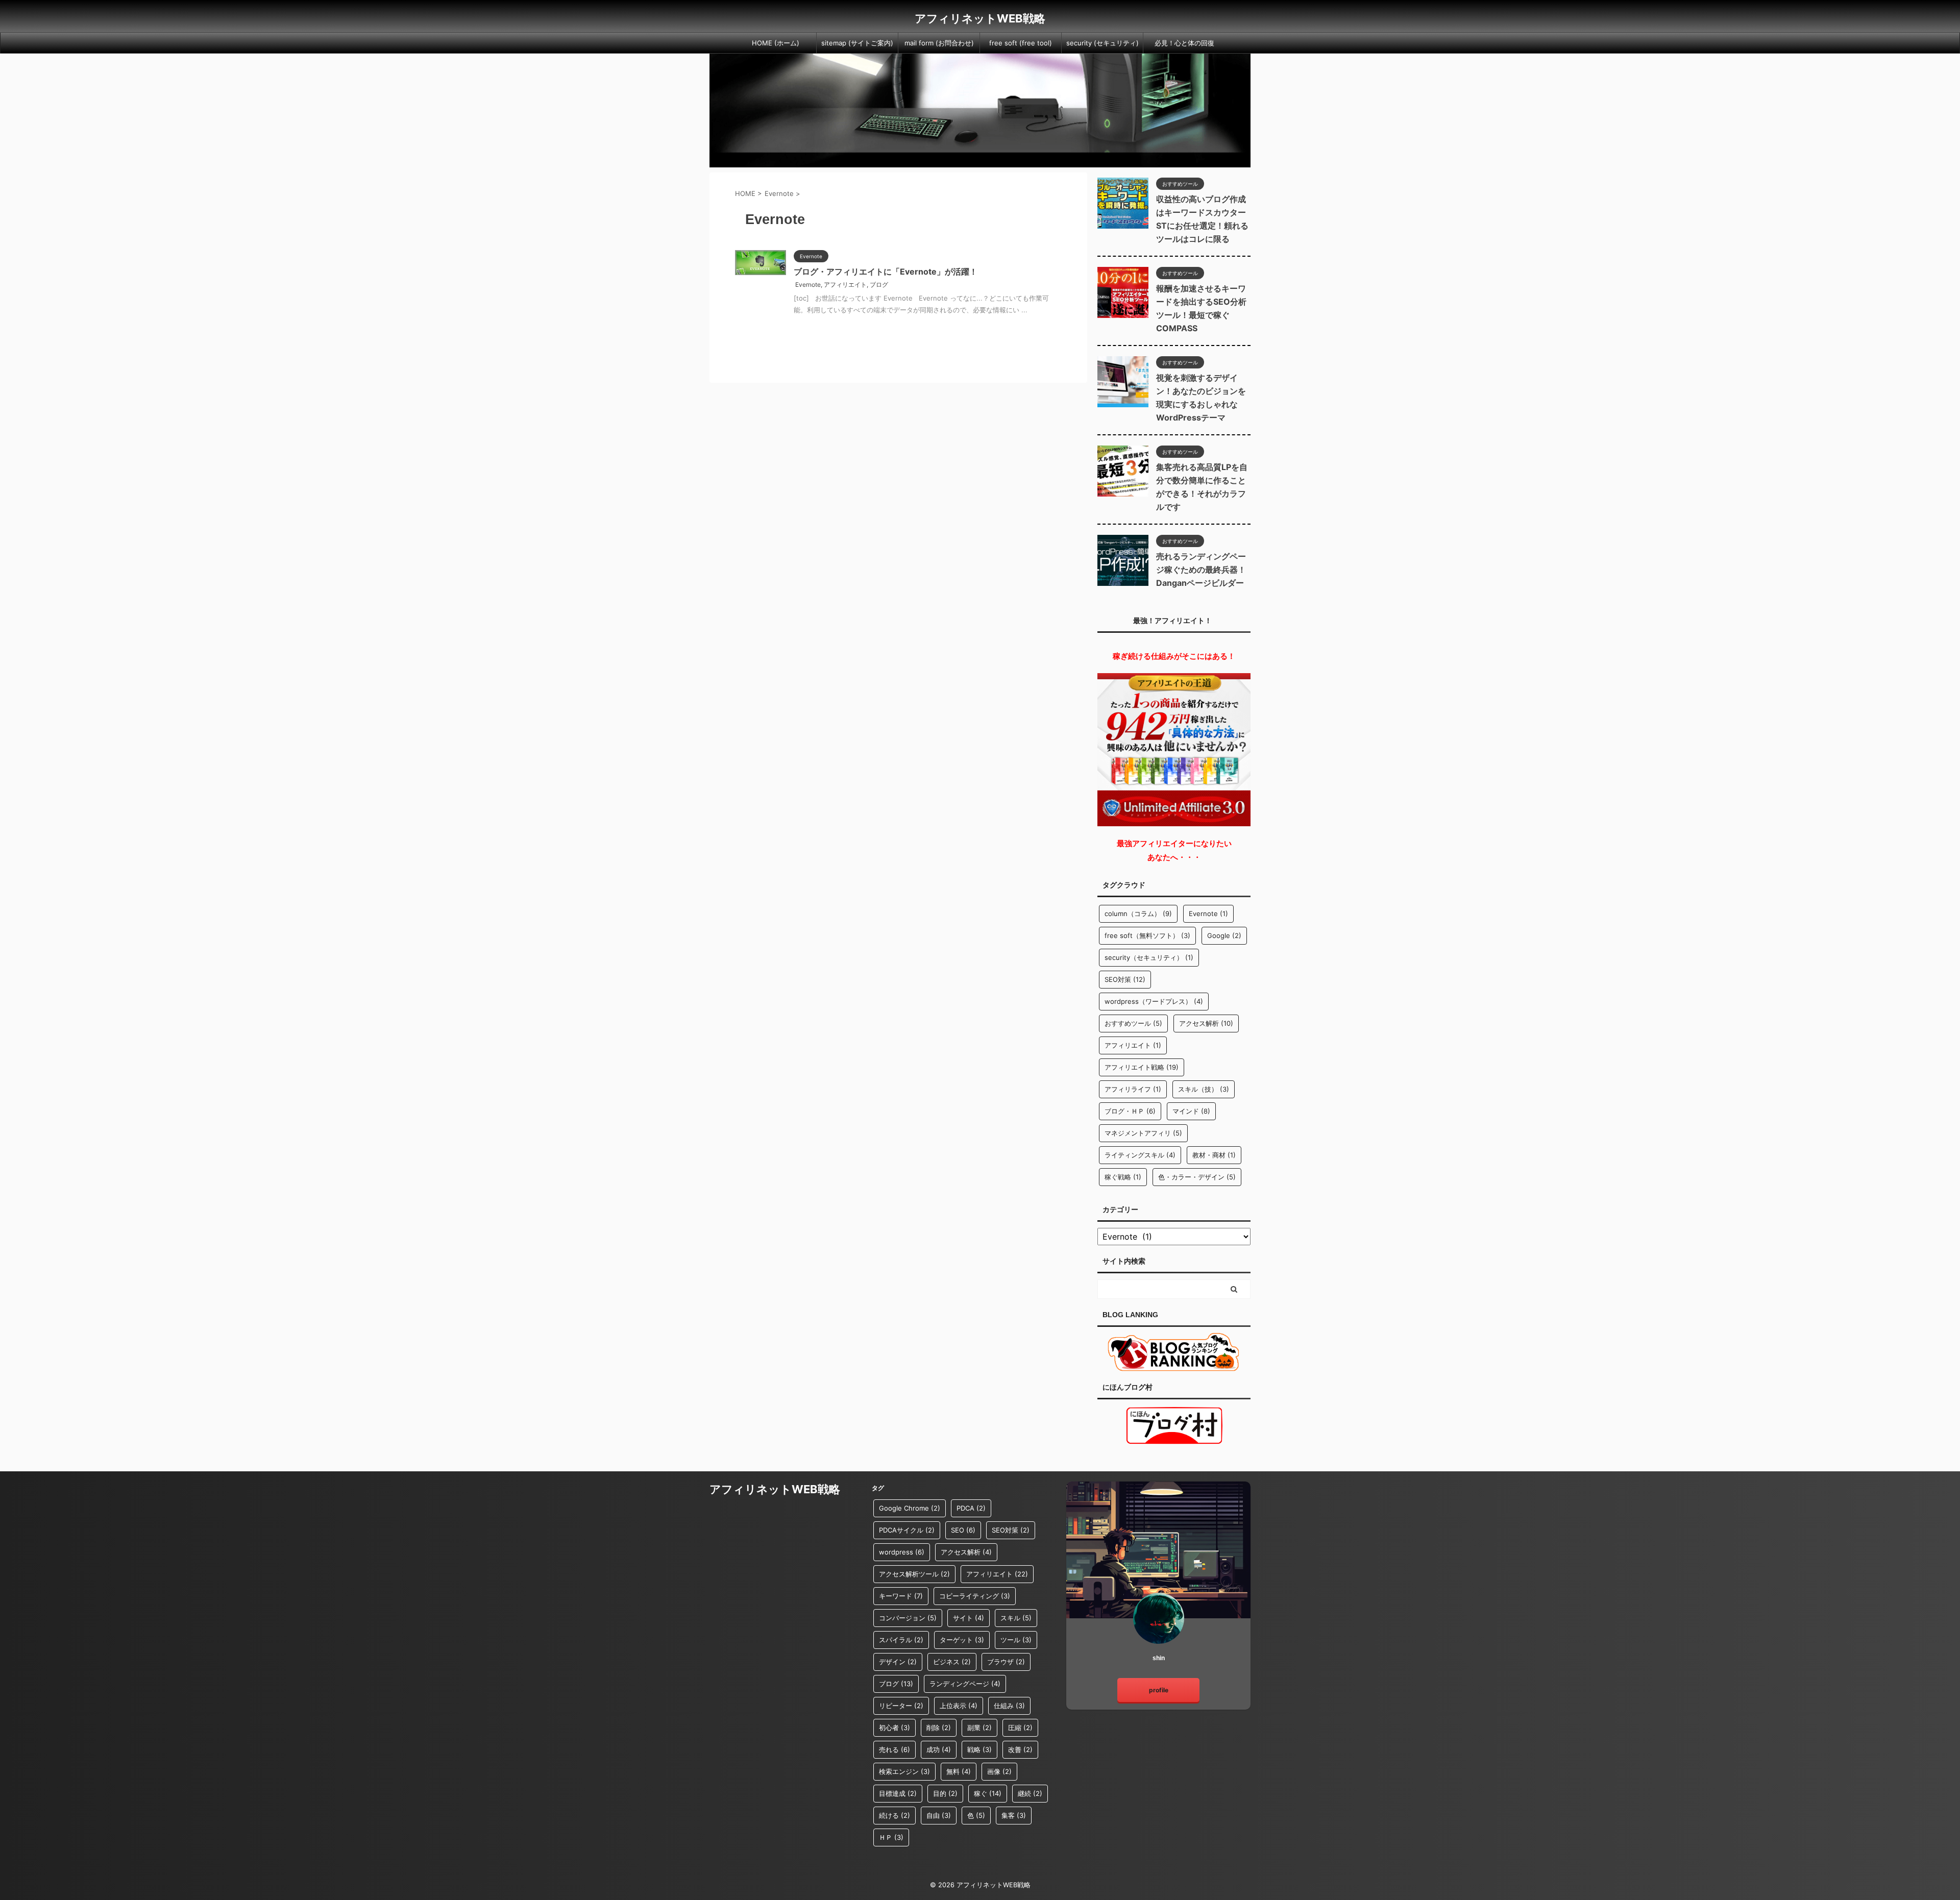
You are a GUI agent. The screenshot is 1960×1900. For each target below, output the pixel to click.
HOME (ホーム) (776, 43)
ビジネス (952, 1662)
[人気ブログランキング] (1174, 1366)
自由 (939, 1815)
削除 (939, 1728)
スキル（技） (1204, 1089)
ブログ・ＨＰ (1130, 1111)
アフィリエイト (845, 285)
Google (1224, 935)
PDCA (971, 1508)
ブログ (879, 285)
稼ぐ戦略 (1123, 1177)
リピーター (901, 1706)
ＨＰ (891, 1837)
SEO (963, 1530)
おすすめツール (1133, 1023)
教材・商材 (1214, 1155)
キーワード (901, 1596)
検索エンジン (904, 1771)
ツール (1016, 1640)
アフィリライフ (1133, 1089)
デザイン (898, 1662)
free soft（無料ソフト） (1147, 935)
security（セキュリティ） (1149, 957)
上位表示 (959, 1706)
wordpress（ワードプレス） (1154, 1001)
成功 (939, 1749)
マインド (1191, 1111)
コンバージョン (908, 1618)
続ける (895, 1815)
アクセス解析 (1206, 1023)
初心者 (895, 1728)
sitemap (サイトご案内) (857, 43)
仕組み (1009, 1706)
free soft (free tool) (1021, 43)
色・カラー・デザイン (1197, 1177)
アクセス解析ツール (914, 1574)
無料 (959, 1771)
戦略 (979, 1749)
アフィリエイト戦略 (1142, 1067)
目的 (945, 1793)
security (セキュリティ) (1102, 43)
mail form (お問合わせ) (939, 43)
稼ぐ (988, 1793)
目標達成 (898, 1793)
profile (1159, 1690)
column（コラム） (1138, 914)
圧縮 (1020, 1728)
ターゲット (962, 1640)
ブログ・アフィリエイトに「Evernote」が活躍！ (886, 272)
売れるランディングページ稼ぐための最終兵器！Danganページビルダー (1201, 570)
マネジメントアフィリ (1143, 1133)
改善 (1020, 1749)
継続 (1030, 1793)
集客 (1014, 1815)
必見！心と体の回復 (1184, 43)
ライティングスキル (1140, 1155)
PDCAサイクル (907, 1530)
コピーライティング (975, 1596)
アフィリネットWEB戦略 (980, 18)
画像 (999, 1771)
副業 (979, 1728)
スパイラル (901, 1640)
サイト (969, 1618)
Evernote (808, 285)
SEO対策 (1125, 979)
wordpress (902, 1552)
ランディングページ (965, 1684)
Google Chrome (910, 1508)
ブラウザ (1006, 1662)
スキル (1016, 1618)
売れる (895, 1749)
